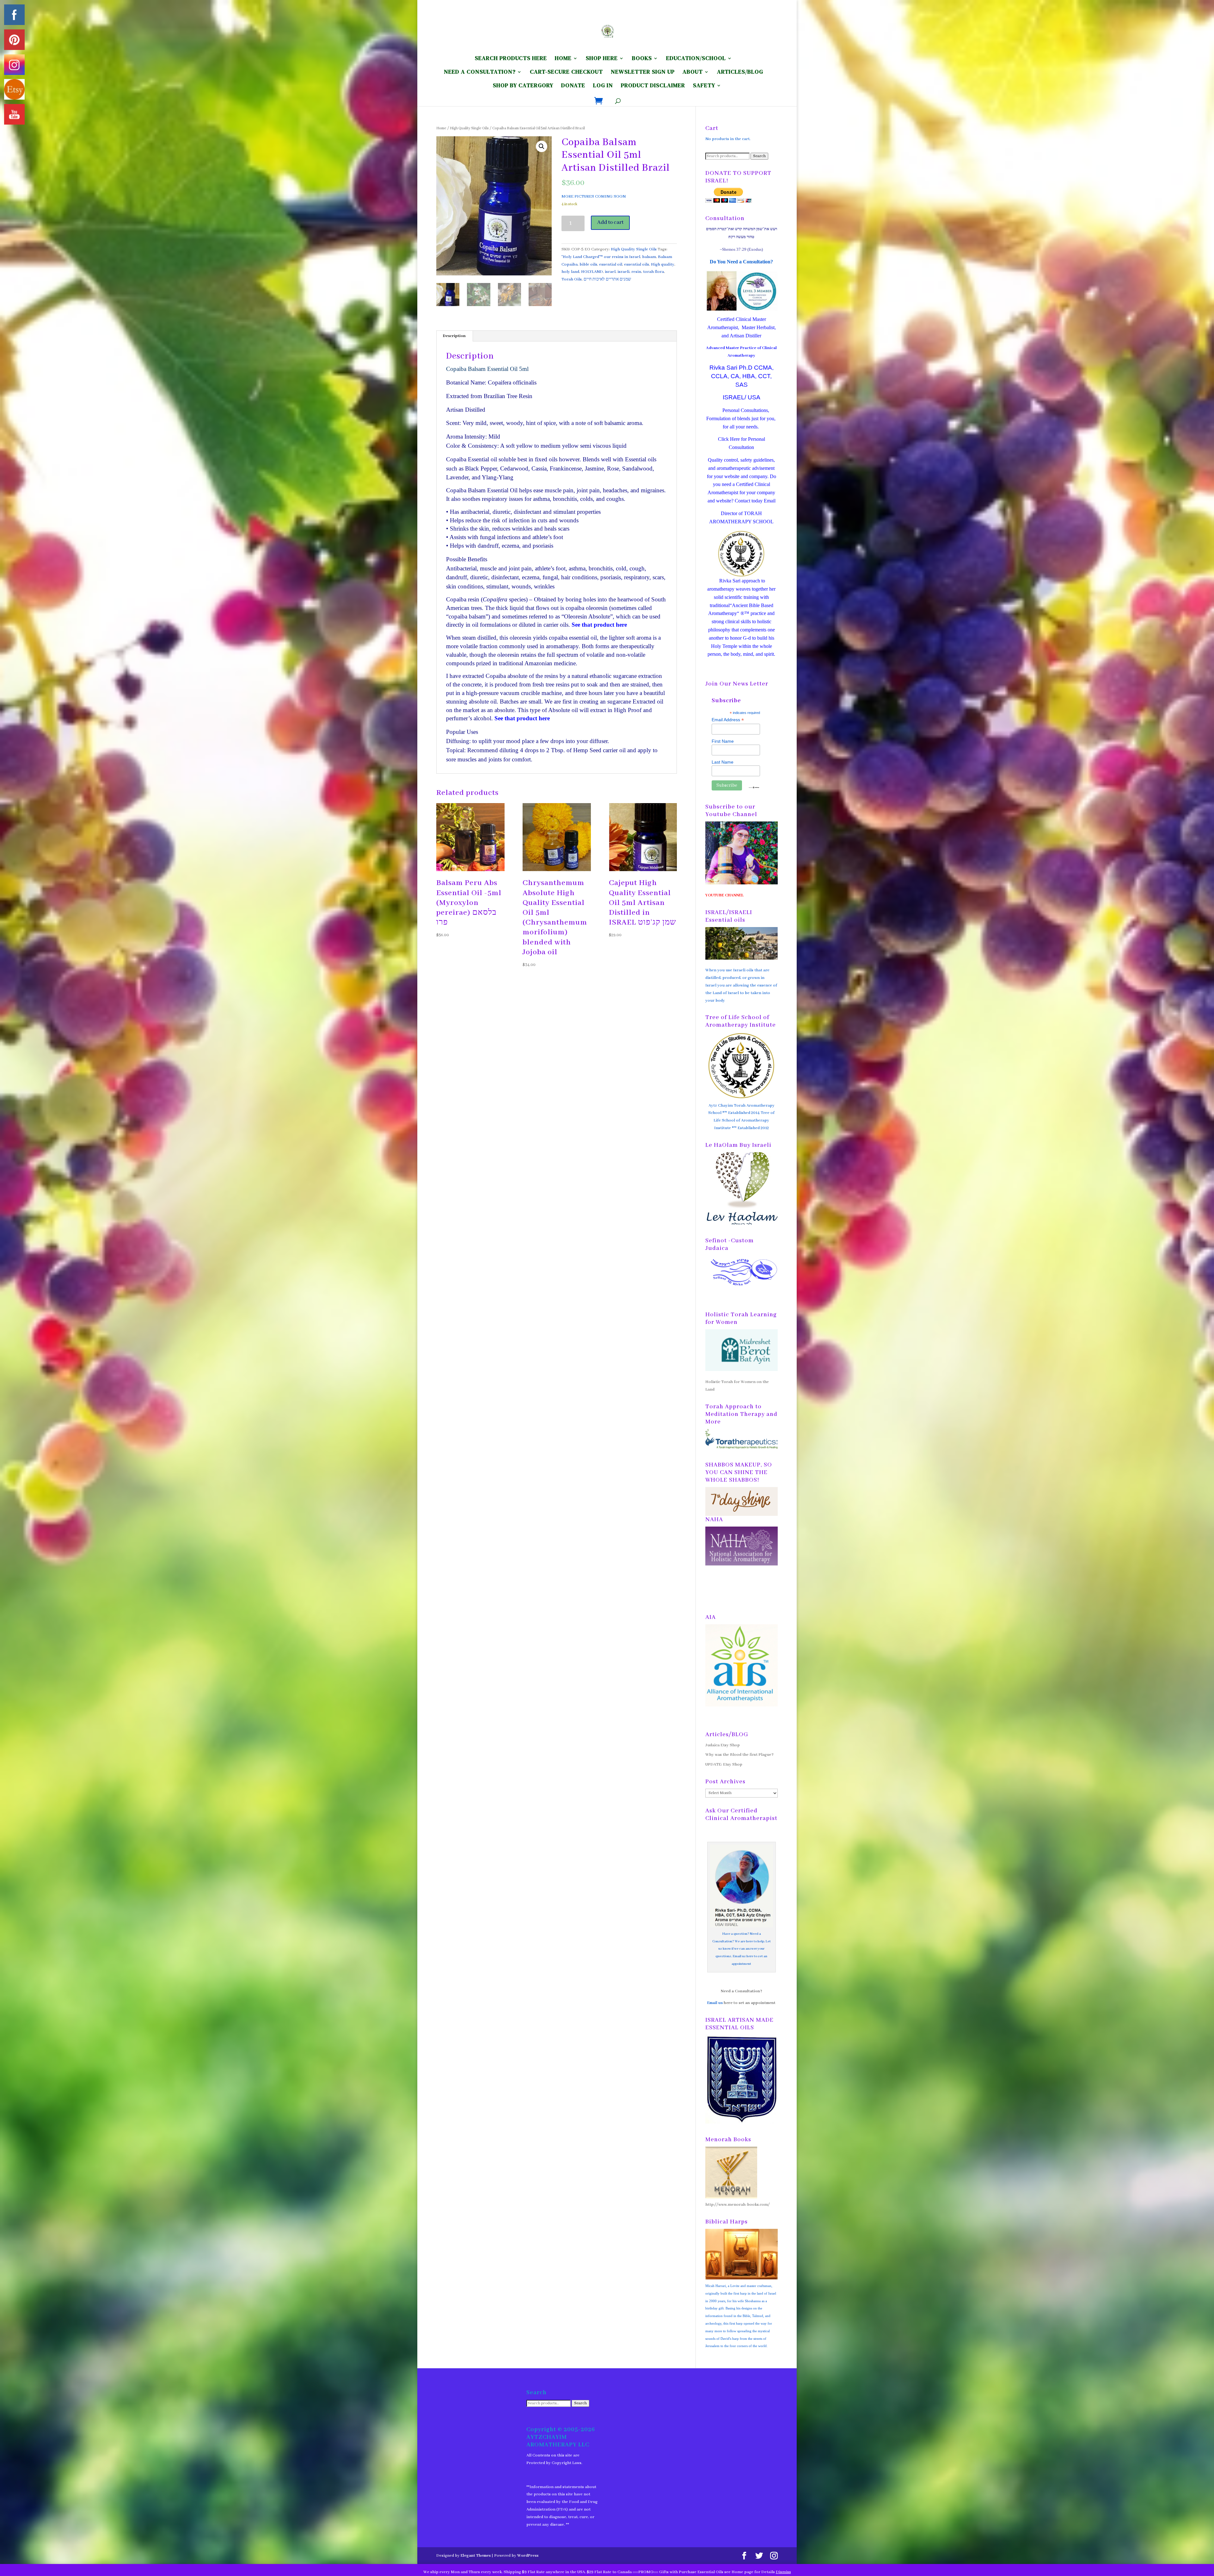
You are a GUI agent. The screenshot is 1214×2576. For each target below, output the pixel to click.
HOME (563, 59)
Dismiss (783, 2572)
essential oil (611, 264)
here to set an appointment (750, 2003)
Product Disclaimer (653, 86)
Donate (573, 86)
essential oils (637, 264)
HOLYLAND (592, 272)
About (693, 73)
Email (770, 501)
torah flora (653, 272)
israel (610, 272)
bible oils (588, 264)
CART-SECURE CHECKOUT (566, 73)
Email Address (728, 720)
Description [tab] (454, 336)
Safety (704, 86)
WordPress (528, 2556)
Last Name (723, 762)
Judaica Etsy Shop (723, 1745)
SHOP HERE (602, 59)
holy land (570, 272)
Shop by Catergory (523, 86)
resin (636, 272)
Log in (603, 86)
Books (642, 59)
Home (441, 128)
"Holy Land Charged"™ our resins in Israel (601, 257)
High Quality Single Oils (469, 128)
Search (759, 156)
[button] (542, 146)
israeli (623, 272)
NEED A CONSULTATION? (480, 73)
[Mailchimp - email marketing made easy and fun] (754, 787)
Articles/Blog (740, 73)
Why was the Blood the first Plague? (739, 1755)
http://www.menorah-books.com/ (738, 2205)
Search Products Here (511, 59)
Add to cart (610, 222)
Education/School (696, 59)
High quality (663, 264)
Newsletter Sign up (643, 73)
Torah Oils (572, 279)
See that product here (522, 718)
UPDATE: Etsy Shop (724, 1764)
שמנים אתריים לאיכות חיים (607, 279)
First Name (723, 741)
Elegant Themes (476, 2556)
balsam (649, 257)
